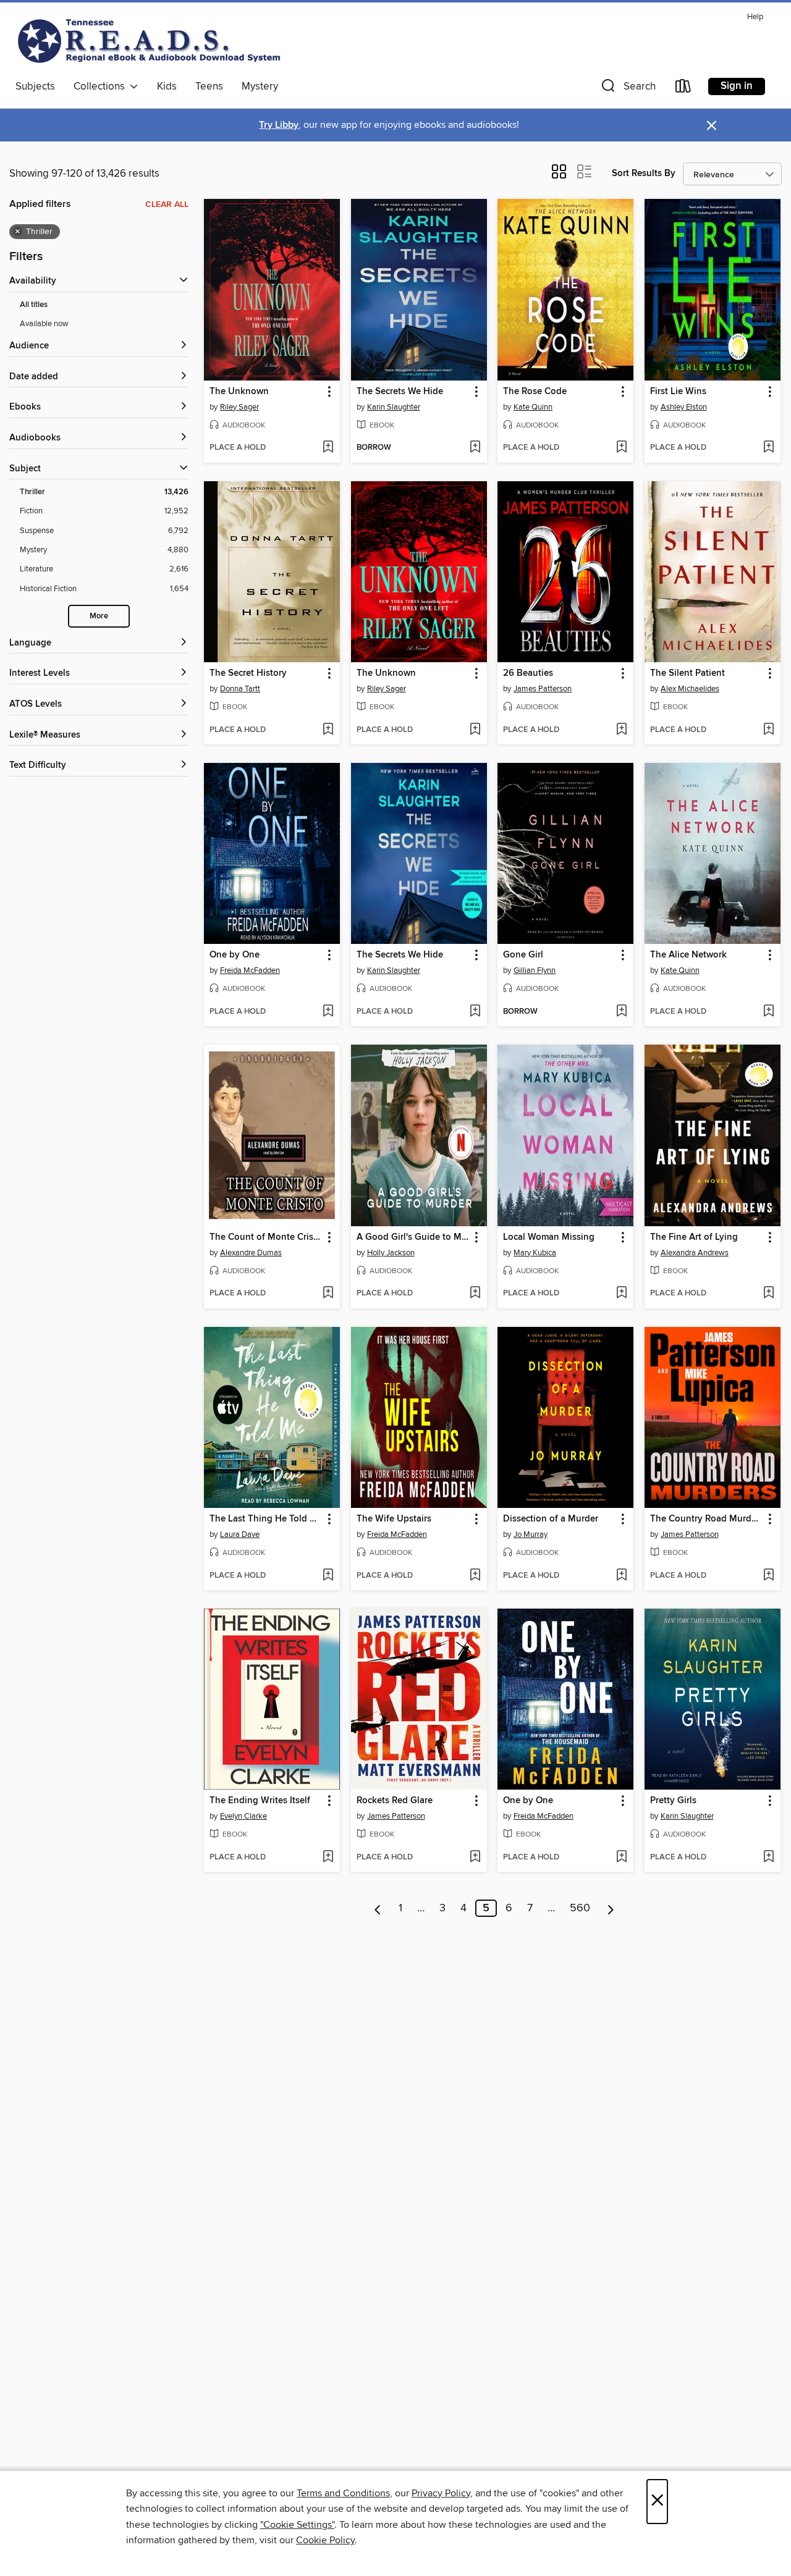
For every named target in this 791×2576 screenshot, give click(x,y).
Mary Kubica (535, 1253)
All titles (34, 305)
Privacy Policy (441, 2493)
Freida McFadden (250, 970)
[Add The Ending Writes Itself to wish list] (328, 1858)
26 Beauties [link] (528, 673)
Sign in (737, 86)
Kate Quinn (533, 407)
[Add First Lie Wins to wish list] (768, 448)
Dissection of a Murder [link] (551, 1519)
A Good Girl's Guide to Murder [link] (413, 1237)
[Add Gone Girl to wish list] (621, 1012)
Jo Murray (531, 1534)
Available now (44, 324)
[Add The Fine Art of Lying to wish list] (768, 1294)
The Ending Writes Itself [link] (260, 1801)
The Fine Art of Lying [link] (694, 1237)
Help (755, 17)
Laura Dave (240, 1534)
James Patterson (543, 689)
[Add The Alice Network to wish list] (768, 1012)
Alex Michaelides (690, 689)
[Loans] (683, 89)
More (99, 616)
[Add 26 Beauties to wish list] (621, 730)
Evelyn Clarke (243, 1816)
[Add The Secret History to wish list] (328, 730)
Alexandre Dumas (251, 1253)
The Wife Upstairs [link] (394, 1519)
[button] (627, 89)
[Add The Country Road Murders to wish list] (768, 1576)
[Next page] (611, 1908)
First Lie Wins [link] (678, 392)
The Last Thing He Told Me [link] (266, 1519)
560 (580, 1908)
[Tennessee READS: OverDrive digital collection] (151, 41)
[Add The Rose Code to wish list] (621, 448)
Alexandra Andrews (695, 1253)
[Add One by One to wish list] (328, 1012)
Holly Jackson (391, 1253)
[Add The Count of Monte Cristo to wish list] (328, 1294)
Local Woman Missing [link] (549, 1237)
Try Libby (279, 125)
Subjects (35, 86)
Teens (209, 86)
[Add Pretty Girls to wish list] (768, 1858)
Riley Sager (239, 407)
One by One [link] (235, 955)
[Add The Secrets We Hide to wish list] (475, 448)
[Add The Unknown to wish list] (328, 448)
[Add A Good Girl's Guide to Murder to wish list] (475, 1294)
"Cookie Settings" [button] (297, 2525)
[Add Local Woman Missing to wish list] (621, 1294)
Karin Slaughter (394, 407)
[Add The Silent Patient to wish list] (768, 730)
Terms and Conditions (343, 2493)
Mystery (260, 86)
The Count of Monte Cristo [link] (266, 1237)
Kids (167, 86)
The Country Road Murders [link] (707, 1519)
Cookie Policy (325, 2540)
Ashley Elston (684, 407)
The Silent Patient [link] (687, 673)
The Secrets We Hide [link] (400, 392)
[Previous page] (378, 1908)
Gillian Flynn (535, 970)
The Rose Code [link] (535, 392)
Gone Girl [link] (523, 955)
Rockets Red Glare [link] (395, 1801)
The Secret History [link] (248, 673)
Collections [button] (102, 86)
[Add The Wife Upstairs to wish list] (475, 1576)
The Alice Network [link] (688, 955)
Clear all (167, 204)
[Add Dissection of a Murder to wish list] (621, 1576)
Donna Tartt (240, 689)
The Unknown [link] (239, 392)
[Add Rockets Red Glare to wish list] (475, 1858)
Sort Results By (644, 173)
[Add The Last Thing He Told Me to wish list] (328, 1576)
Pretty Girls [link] (673, 1801)
